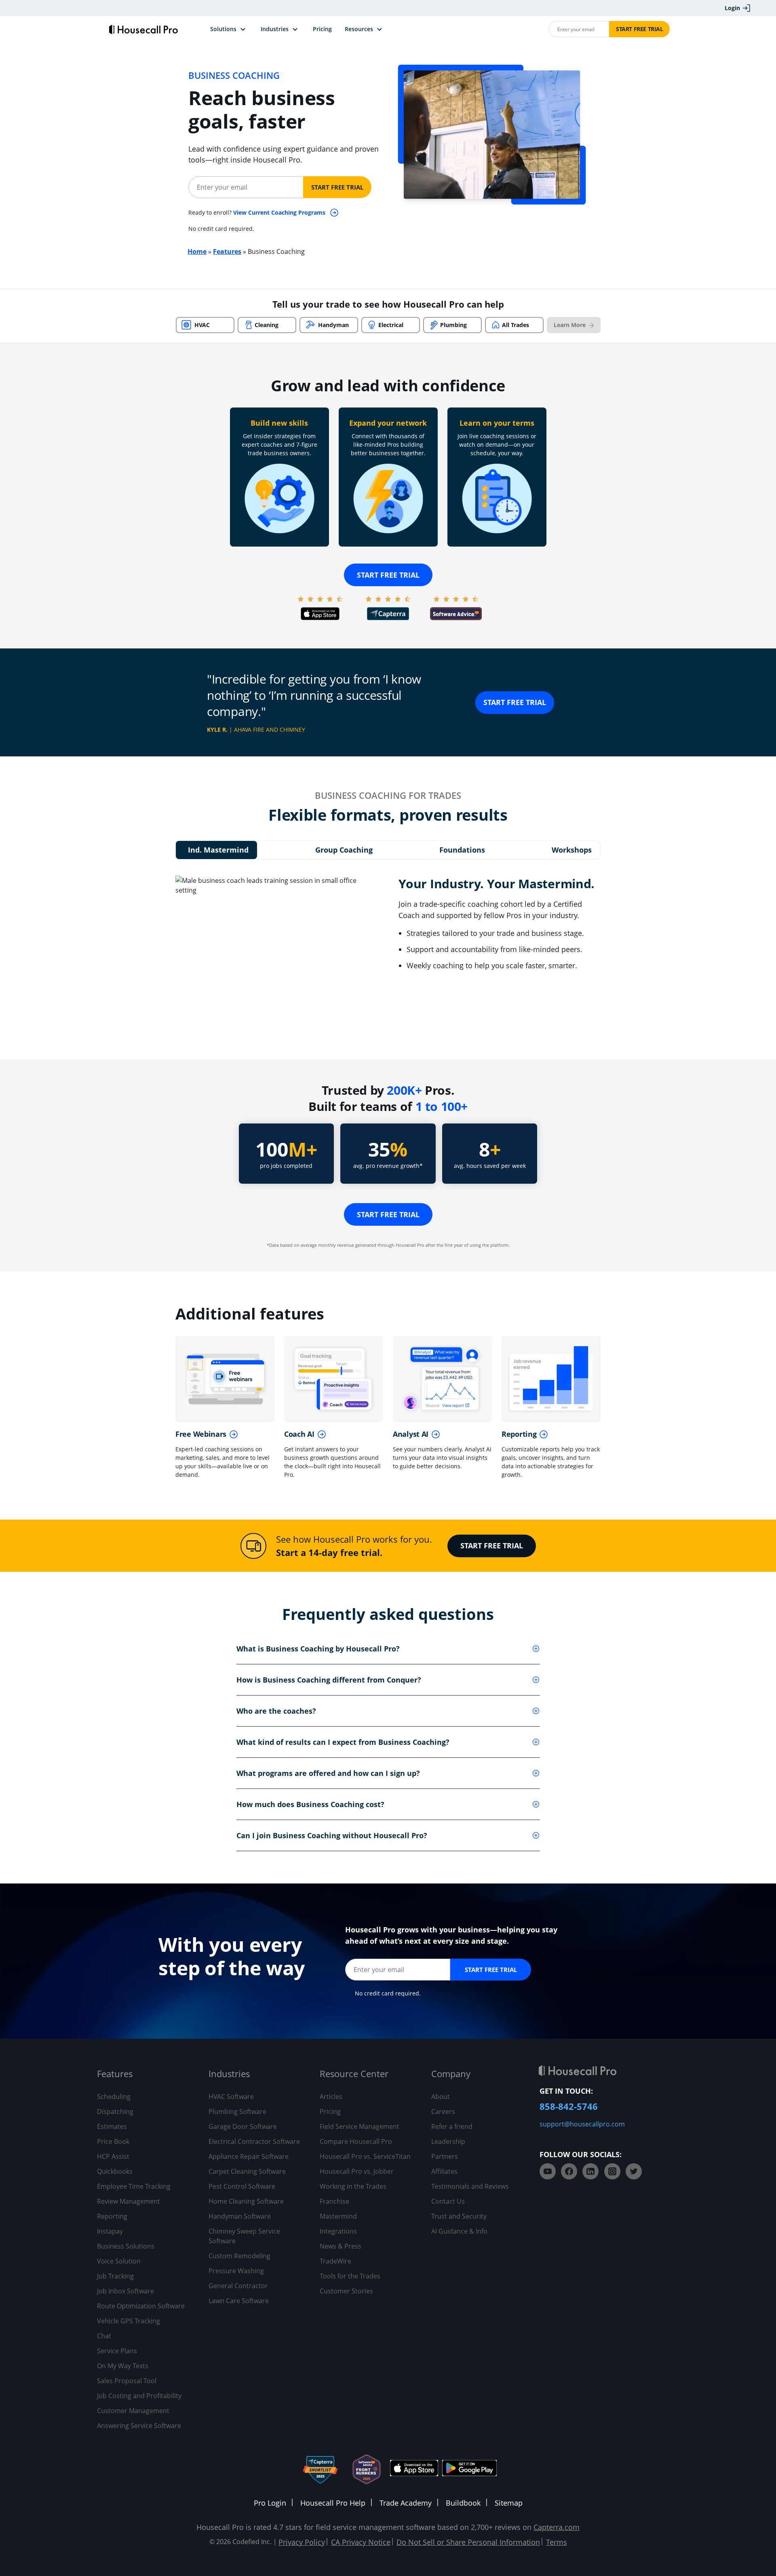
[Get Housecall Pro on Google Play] (469, 2469)
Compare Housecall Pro (356, 2141)
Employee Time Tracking (134, 2186)
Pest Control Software (242, 2186)
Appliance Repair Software (249, 2156)
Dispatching (115, 2111)
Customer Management (133, 2411)
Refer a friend (452, 2126)
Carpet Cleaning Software (247, 2171)
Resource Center (354, 2073)
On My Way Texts (123, 2366)
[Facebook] (569, 2171)
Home (197, 251)
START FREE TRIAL (515, 702)
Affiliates (444, 2171)
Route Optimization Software (141, 2306)
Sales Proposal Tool (127, 2381)
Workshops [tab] (572, 850)
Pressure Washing (236, 2271)
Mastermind (338, 2216)
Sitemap (509, 2503)
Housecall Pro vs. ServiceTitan (365, 2156)
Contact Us (448, 2201)
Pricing (330, 2111)
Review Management (129, 2201)
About (441, 2097)
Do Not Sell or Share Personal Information (468, 2542)
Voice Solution (119, 2261)
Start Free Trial (640, 29)
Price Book (113, 2141)
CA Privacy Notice (361, 2542)
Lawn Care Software (239, 2301)
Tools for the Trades (350, 2276)
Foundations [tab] (462, 850)
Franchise (334, 2201)
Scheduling (114, 2097)
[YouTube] (548, 2171)
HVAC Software (231, 2097)
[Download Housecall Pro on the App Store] (414, 2469)
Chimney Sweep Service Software (244, 2236)
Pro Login (270, 2503)
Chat (104, 2336)
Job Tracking (115, 2276)
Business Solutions (126, 2246)
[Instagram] (612, 2171)
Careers (443, 2111)
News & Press (341, 2246)
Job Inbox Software (125, 2291)
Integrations (338, 2231)
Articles (331, 2097)
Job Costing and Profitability (139, 2396)
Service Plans (117, 2351)
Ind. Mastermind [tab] (218, 850)
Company (451, 2073)
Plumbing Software (237, 2111)
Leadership (448, 2141)
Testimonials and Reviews (470, 2186)
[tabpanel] (388, 951)
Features (227, 251)
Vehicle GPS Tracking (129, 2321)
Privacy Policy (302, 2542)
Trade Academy (406, 2503)
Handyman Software (240, 2216)
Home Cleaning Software (246, 2201)
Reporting (112, 2216)
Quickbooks (115, 2171)
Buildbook (463, 2503)
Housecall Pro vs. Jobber (357, 2171)
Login (732, 8)
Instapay (110, 2231)
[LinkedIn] (590, 2171)
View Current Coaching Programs (280, 212)
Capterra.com (557, 2527)
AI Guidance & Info (459, 2231)
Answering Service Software (139, 2426)
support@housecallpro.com (582, 2124)
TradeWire (335, 2261)
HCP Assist (113, 2156)
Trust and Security (459, 2216)
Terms (557, 2542)
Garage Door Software (243, 2126)
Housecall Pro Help (333, 2503)
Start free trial (388, 575)
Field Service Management (360, 2126)
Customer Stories (346, 2291)
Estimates (112, 2126)
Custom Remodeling (239, 2256)
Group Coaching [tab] (344, 850)
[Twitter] (634, 2171)
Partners (445, 2156)
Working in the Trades (353, 2186)
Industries (229, 2073)
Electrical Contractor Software (254, 2141)
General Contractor (238, 2286)
